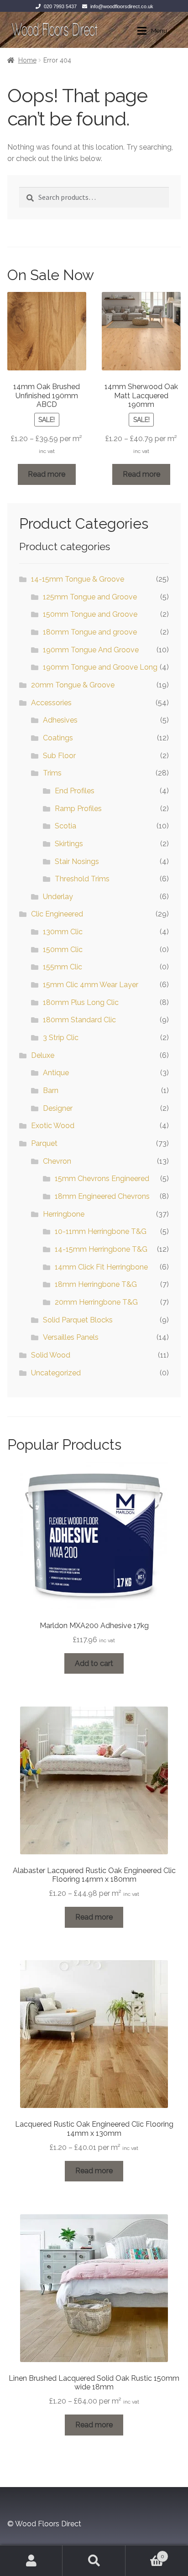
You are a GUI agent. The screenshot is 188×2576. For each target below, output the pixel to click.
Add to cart (94, 1663)
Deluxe (43, 1055)
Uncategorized (56, 1373)
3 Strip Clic (61, 1038)
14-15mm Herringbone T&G (101, 1249)
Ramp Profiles (78, 809)
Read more (47, 474)
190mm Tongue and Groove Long (100, 667)
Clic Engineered (57, 914)
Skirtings (69, 844)
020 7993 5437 (60, 6)
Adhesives (60, 720)
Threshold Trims (82, 879)
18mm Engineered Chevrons (102, 1196)
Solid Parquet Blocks (78, 1320)
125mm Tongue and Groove (90, 597)
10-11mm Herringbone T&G (101, 1231)
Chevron (57, 1161)
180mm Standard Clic (79, 1020)
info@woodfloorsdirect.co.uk (122, 6)
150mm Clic (63, 950)
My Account (31, 2560)
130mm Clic (63, 932)
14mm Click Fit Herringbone (101, 1267)
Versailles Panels (71, 1337)
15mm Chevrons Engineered (102, 1179)
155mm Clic (63, 967)
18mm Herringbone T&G (96, 1284)
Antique (56, 1073)
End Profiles (75, 791)
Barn (51, 1090)
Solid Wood (51, 1355)
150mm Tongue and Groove (90, 614)
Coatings (58, 738)
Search (94, 2560)
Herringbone (64, 1214)
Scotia (65, 826)
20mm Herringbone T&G (96, 1302)
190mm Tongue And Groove (91, 650)
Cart (145, 2553)
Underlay (58, 897)
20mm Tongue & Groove (73, 685)
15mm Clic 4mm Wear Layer (91, 985)
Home (27, 60)
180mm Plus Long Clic (81, 1002)
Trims (52, 773)
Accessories (51, 703)
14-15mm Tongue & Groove (78, 579)
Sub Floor (59, 756)
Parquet (44, 1143)
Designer (58, 1108)
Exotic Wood (53, 1126)
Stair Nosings (77, 861)
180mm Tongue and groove (90, 632)
